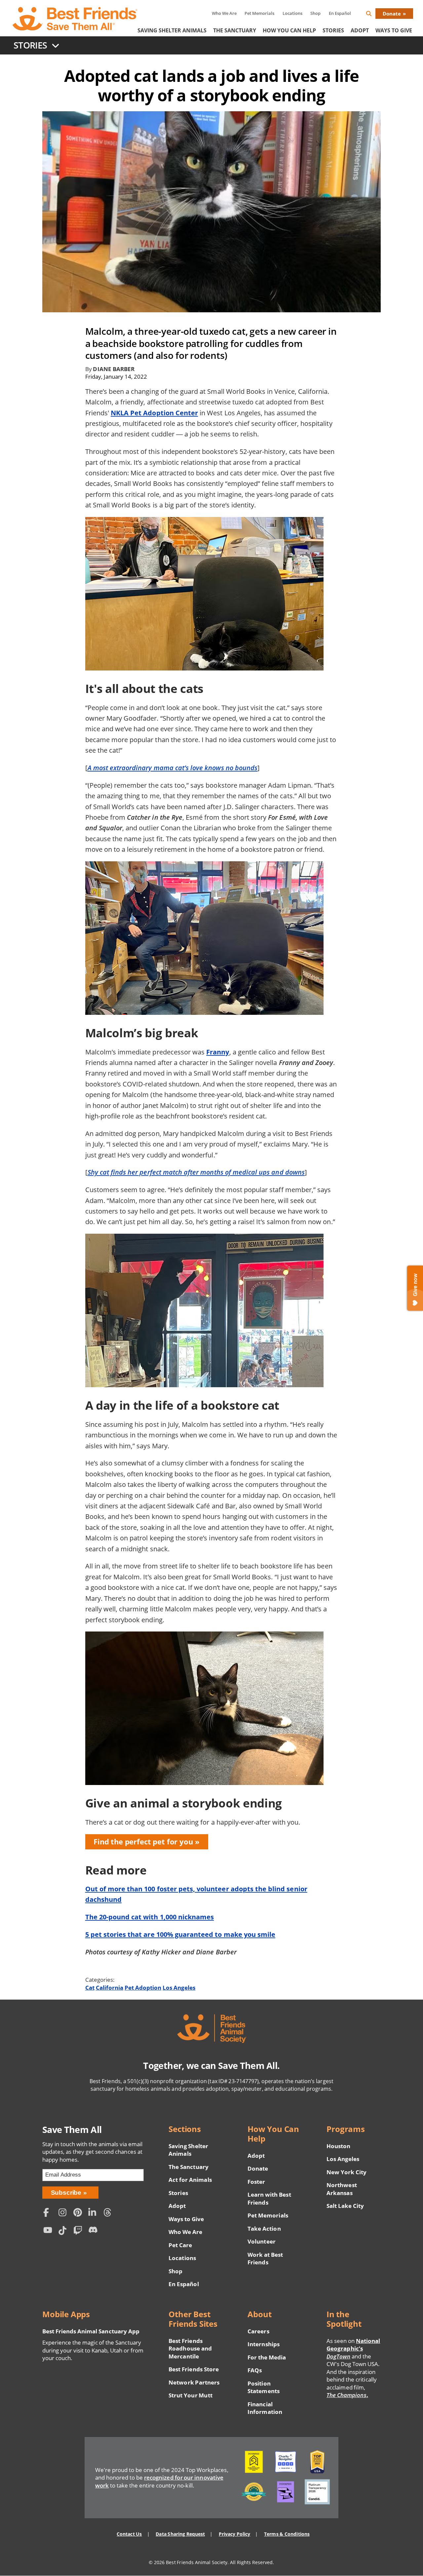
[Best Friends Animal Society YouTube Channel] (49, 2232)
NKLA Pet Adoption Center (154, 413)
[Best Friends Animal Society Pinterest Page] (79, 2213)
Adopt (360, 30)
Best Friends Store (193, 2369)
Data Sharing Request (180, 2534)
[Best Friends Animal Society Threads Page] (109, 2213)
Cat (90, 1988)
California (110, 1988)
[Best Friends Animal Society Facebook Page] (49, 2213)
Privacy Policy (234, 2534)
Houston (338, 2146)
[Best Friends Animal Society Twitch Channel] (79, 2232)
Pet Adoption (143, 1988)
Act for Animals (190, 2180)
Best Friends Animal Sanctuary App (91, 2331)
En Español (340, 13)
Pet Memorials (259, 13)
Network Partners (194, 2382)
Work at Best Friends (265, 2259)
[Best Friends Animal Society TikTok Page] (64, 2232)
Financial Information (265, 2408)
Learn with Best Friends (269, 2198)
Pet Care (180, 2245)
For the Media (267, 2357)
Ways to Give (186, 2219)
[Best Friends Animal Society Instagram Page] (64, 2213)
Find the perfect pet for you (143, 1842)
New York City (346, 2172)
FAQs (255, 2370)
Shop (315, 13)
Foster (256, 2182)
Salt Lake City (345, 2206)
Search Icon (374, 15)
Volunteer (261, 2241)
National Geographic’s (353, 2349)
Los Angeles (179, 1988)
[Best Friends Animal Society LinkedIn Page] (94, 2213)
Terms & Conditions (287, 2534)
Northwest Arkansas (342, 2189)
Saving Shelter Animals (172, 30)
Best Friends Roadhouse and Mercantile (190, 2349)
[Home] (75, 19)
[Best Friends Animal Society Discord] (94, 2232)
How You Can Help (289, 30)
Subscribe (66, 2193)
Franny (218, 1052)
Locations (292, 13)
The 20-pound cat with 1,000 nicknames (150, 1917)
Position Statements (263, 2387)
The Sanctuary (235, 30)
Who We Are (224, 13)
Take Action (264, 2229)
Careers (258, 2331)
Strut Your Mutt (190, 2395)
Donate (392, 14)
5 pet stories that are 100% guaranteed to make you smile (180, 1934)
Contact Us (129, 2534)
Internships (264, 2344)
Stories (333, 30)
